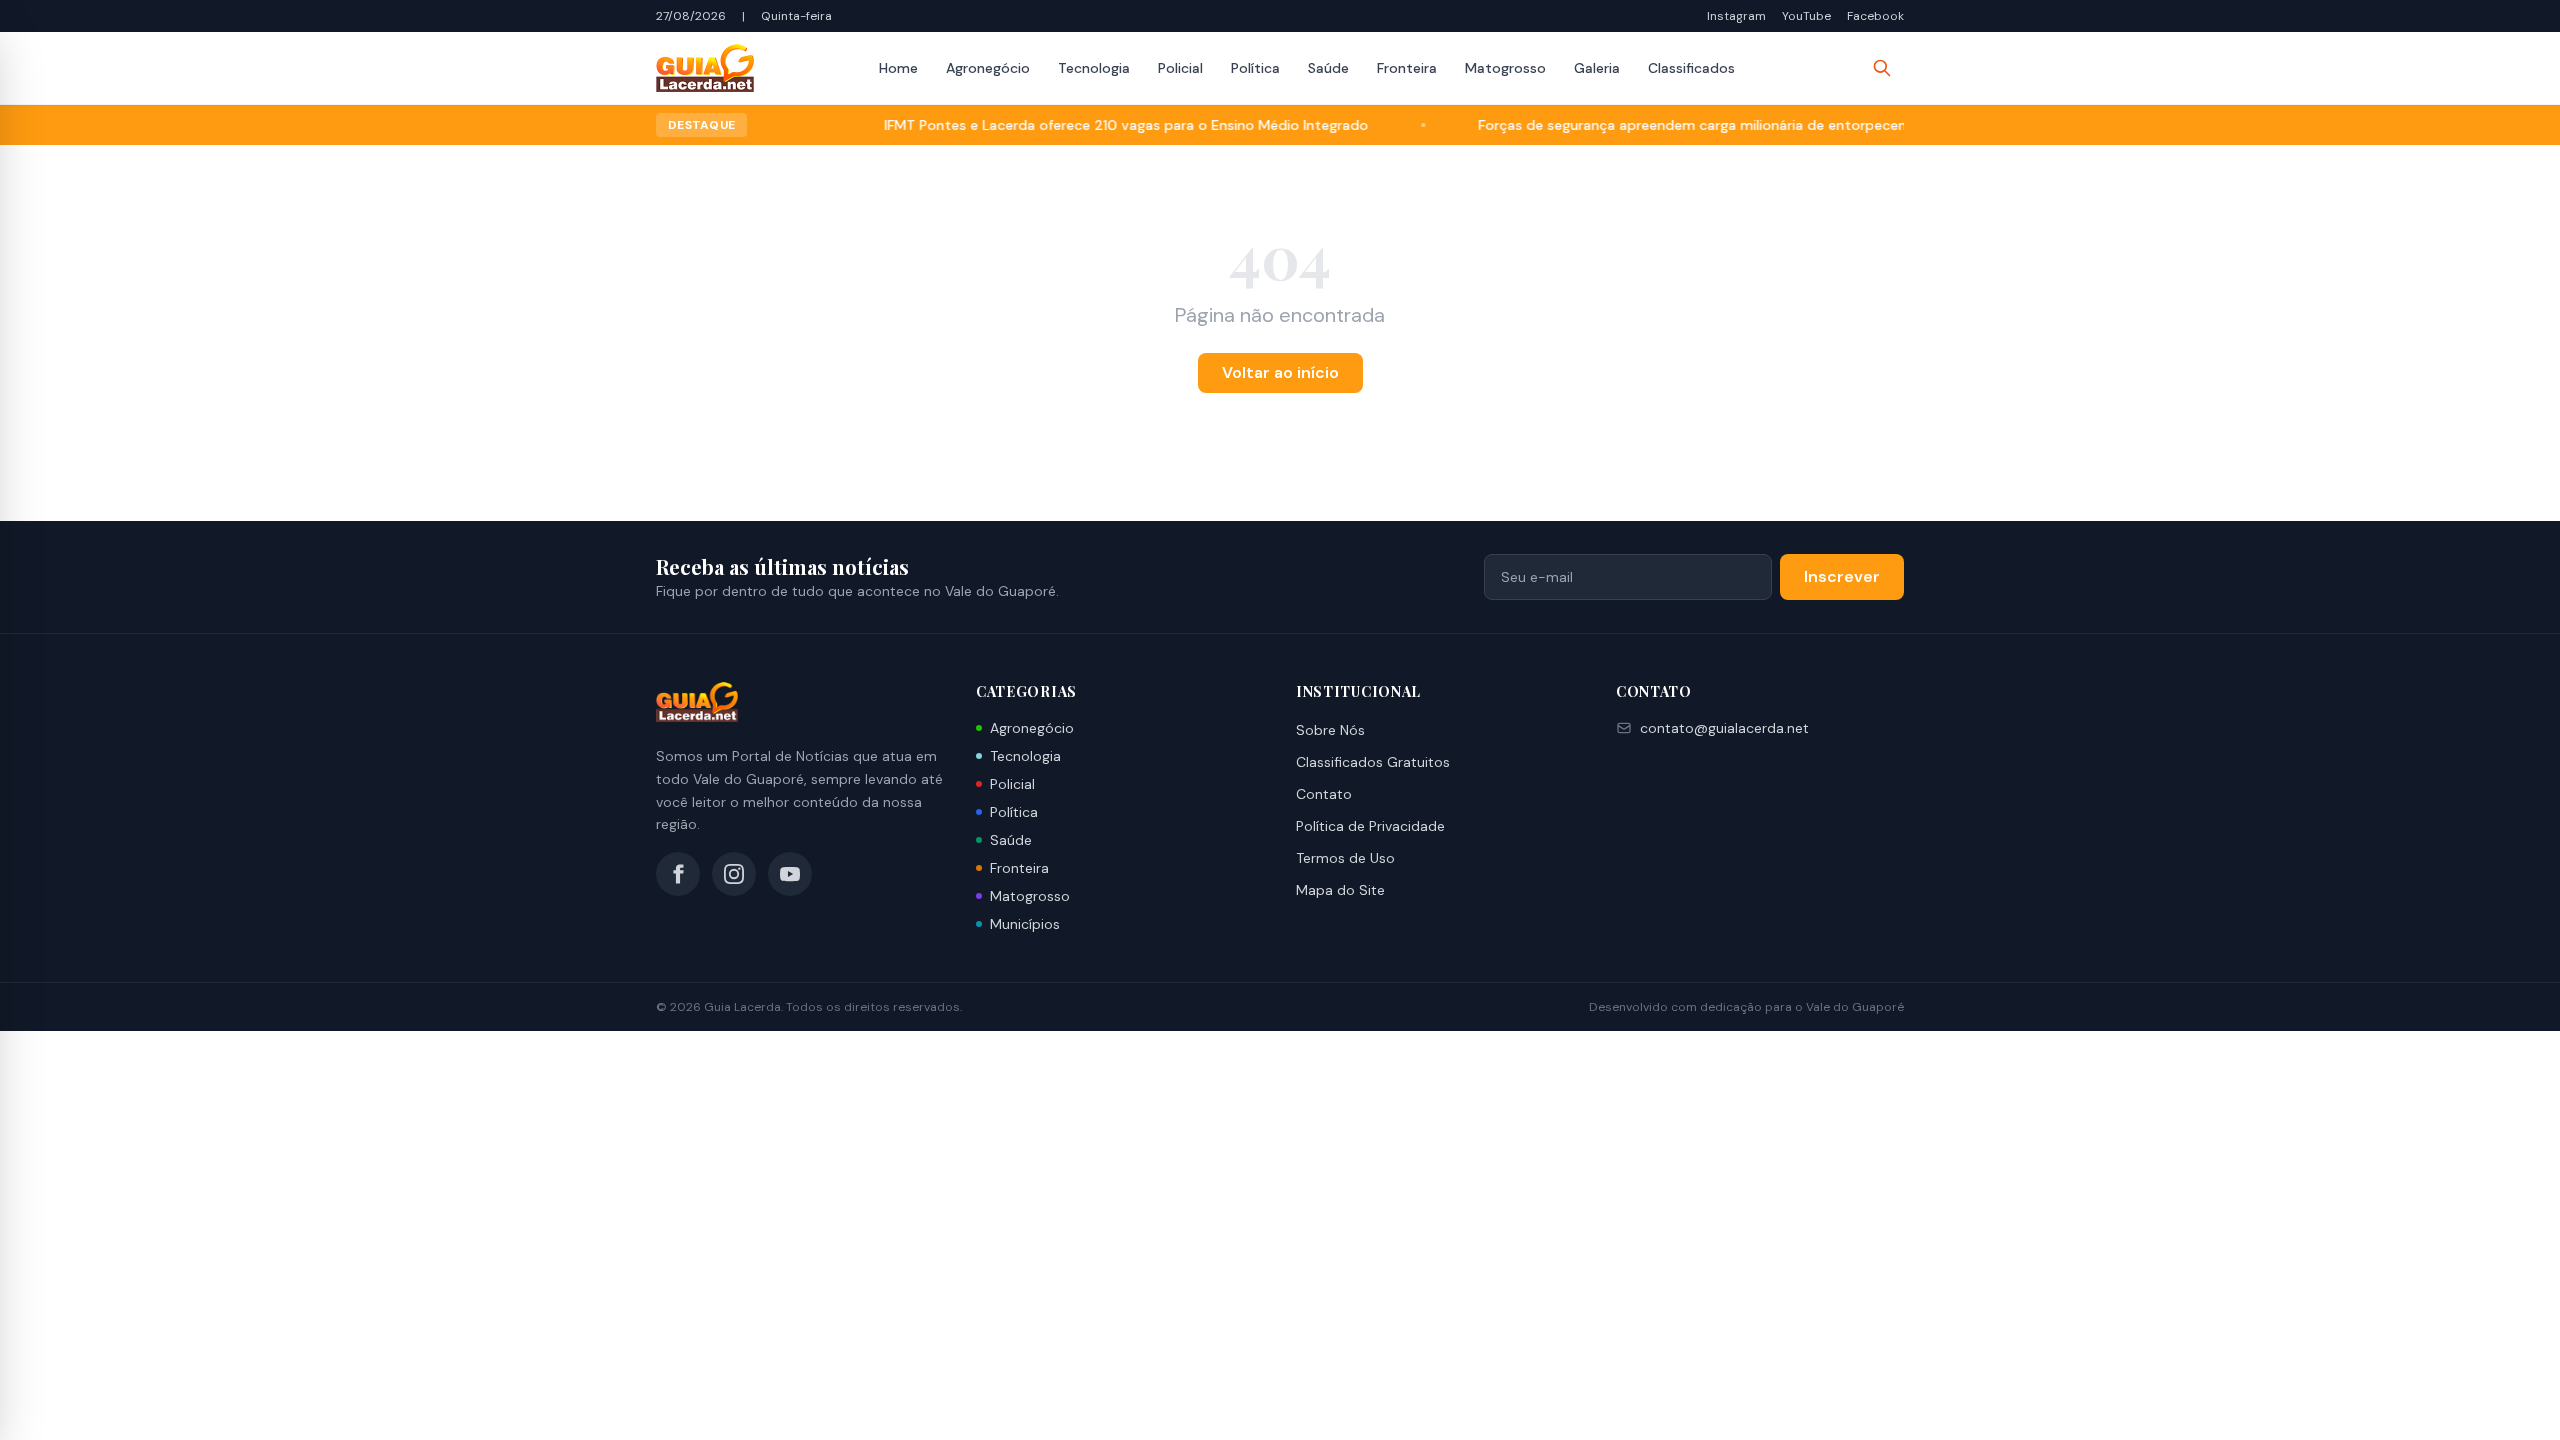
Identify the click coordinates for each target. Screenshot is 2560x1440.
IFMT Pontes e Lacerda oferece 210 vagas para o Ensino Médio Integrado (1081, 125)
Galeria (1597, 68)
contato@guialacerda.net (1724, 728)
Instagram (1736, 16)
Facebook (1875, 16)
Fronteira (1407, 68)
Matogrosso (1505, 68)
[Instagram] (734, 874)
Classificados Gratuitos (1373, 762)
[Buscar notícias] (1882, 68)
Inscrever (1842, 576)
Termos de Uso (1345, 858)
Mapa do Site (1340, 890)
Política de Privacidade (1370, 826)
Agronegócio (988, 68)
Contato (1324, 794)
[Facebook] (678, 874)
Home (898, 68)
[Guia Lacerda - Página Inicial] (705, 68)
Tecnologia (1094, 68)
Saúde (1328, 68)
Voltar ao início (1280, 372)
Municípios (1025, 924)
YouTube (1806, 16)
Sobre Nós (1330, 730)
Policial (1180, 68)
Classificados (1691, 68)
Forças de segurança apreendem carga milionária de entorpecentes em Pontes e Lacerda (1730, 125)
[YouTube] (790, 874)
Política (1255, 68)
